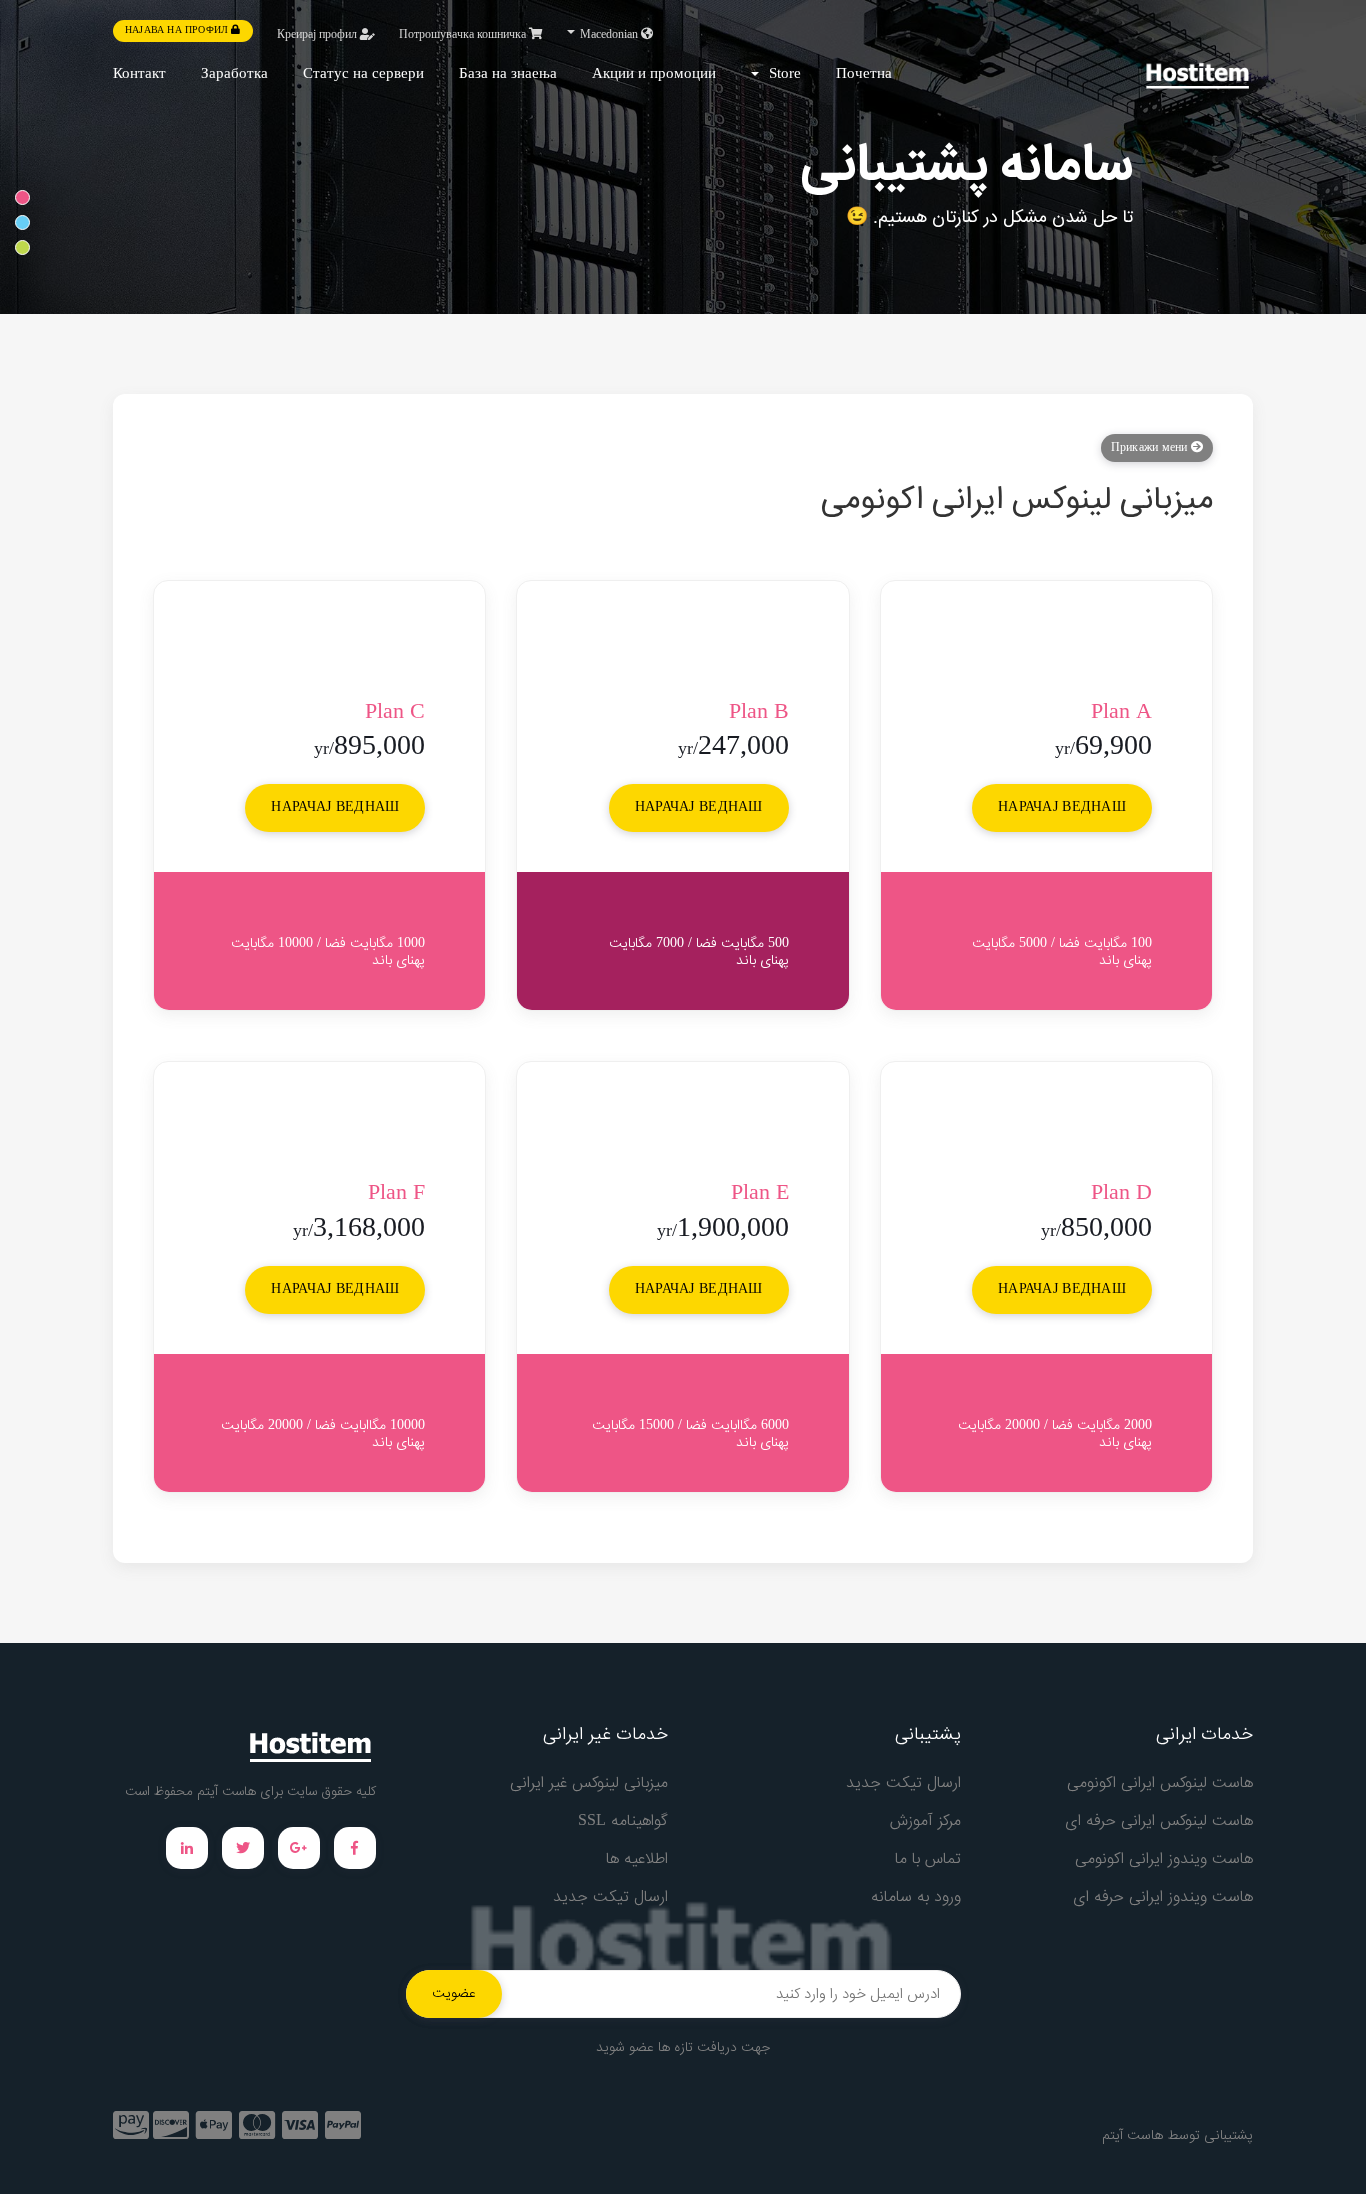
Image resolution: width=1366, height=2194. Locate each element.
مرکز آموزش (925, 1821)
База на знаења (508, 74)
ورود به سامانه (916, 1897)
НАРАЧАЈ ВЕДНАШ (1062, 808)
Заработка (234, 74)
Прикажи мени (1151, 448)
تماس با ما (928, 1859)
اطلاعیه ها (637, 1859)
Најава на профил (178, 31)
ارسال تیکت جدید (903, 1783)
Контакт (139, 74)
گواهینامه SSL (623, 1821)
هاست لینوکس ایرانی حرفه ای (1159, 1821)
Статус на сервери (363, 74)
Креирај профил (318, 35)
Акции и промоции (654, 74)
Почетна (864, 74)
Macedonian (609, 35)
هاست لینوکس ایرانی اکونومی (1160, 1783)
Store (781, 74)
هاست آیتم (1132, 2136)
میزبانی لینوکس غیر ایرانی (589, 1783)
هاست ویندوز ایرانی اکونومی (1164, 1859)
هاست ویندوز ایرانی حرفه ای (1163, 1897)
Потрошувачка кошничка (464, 35)
